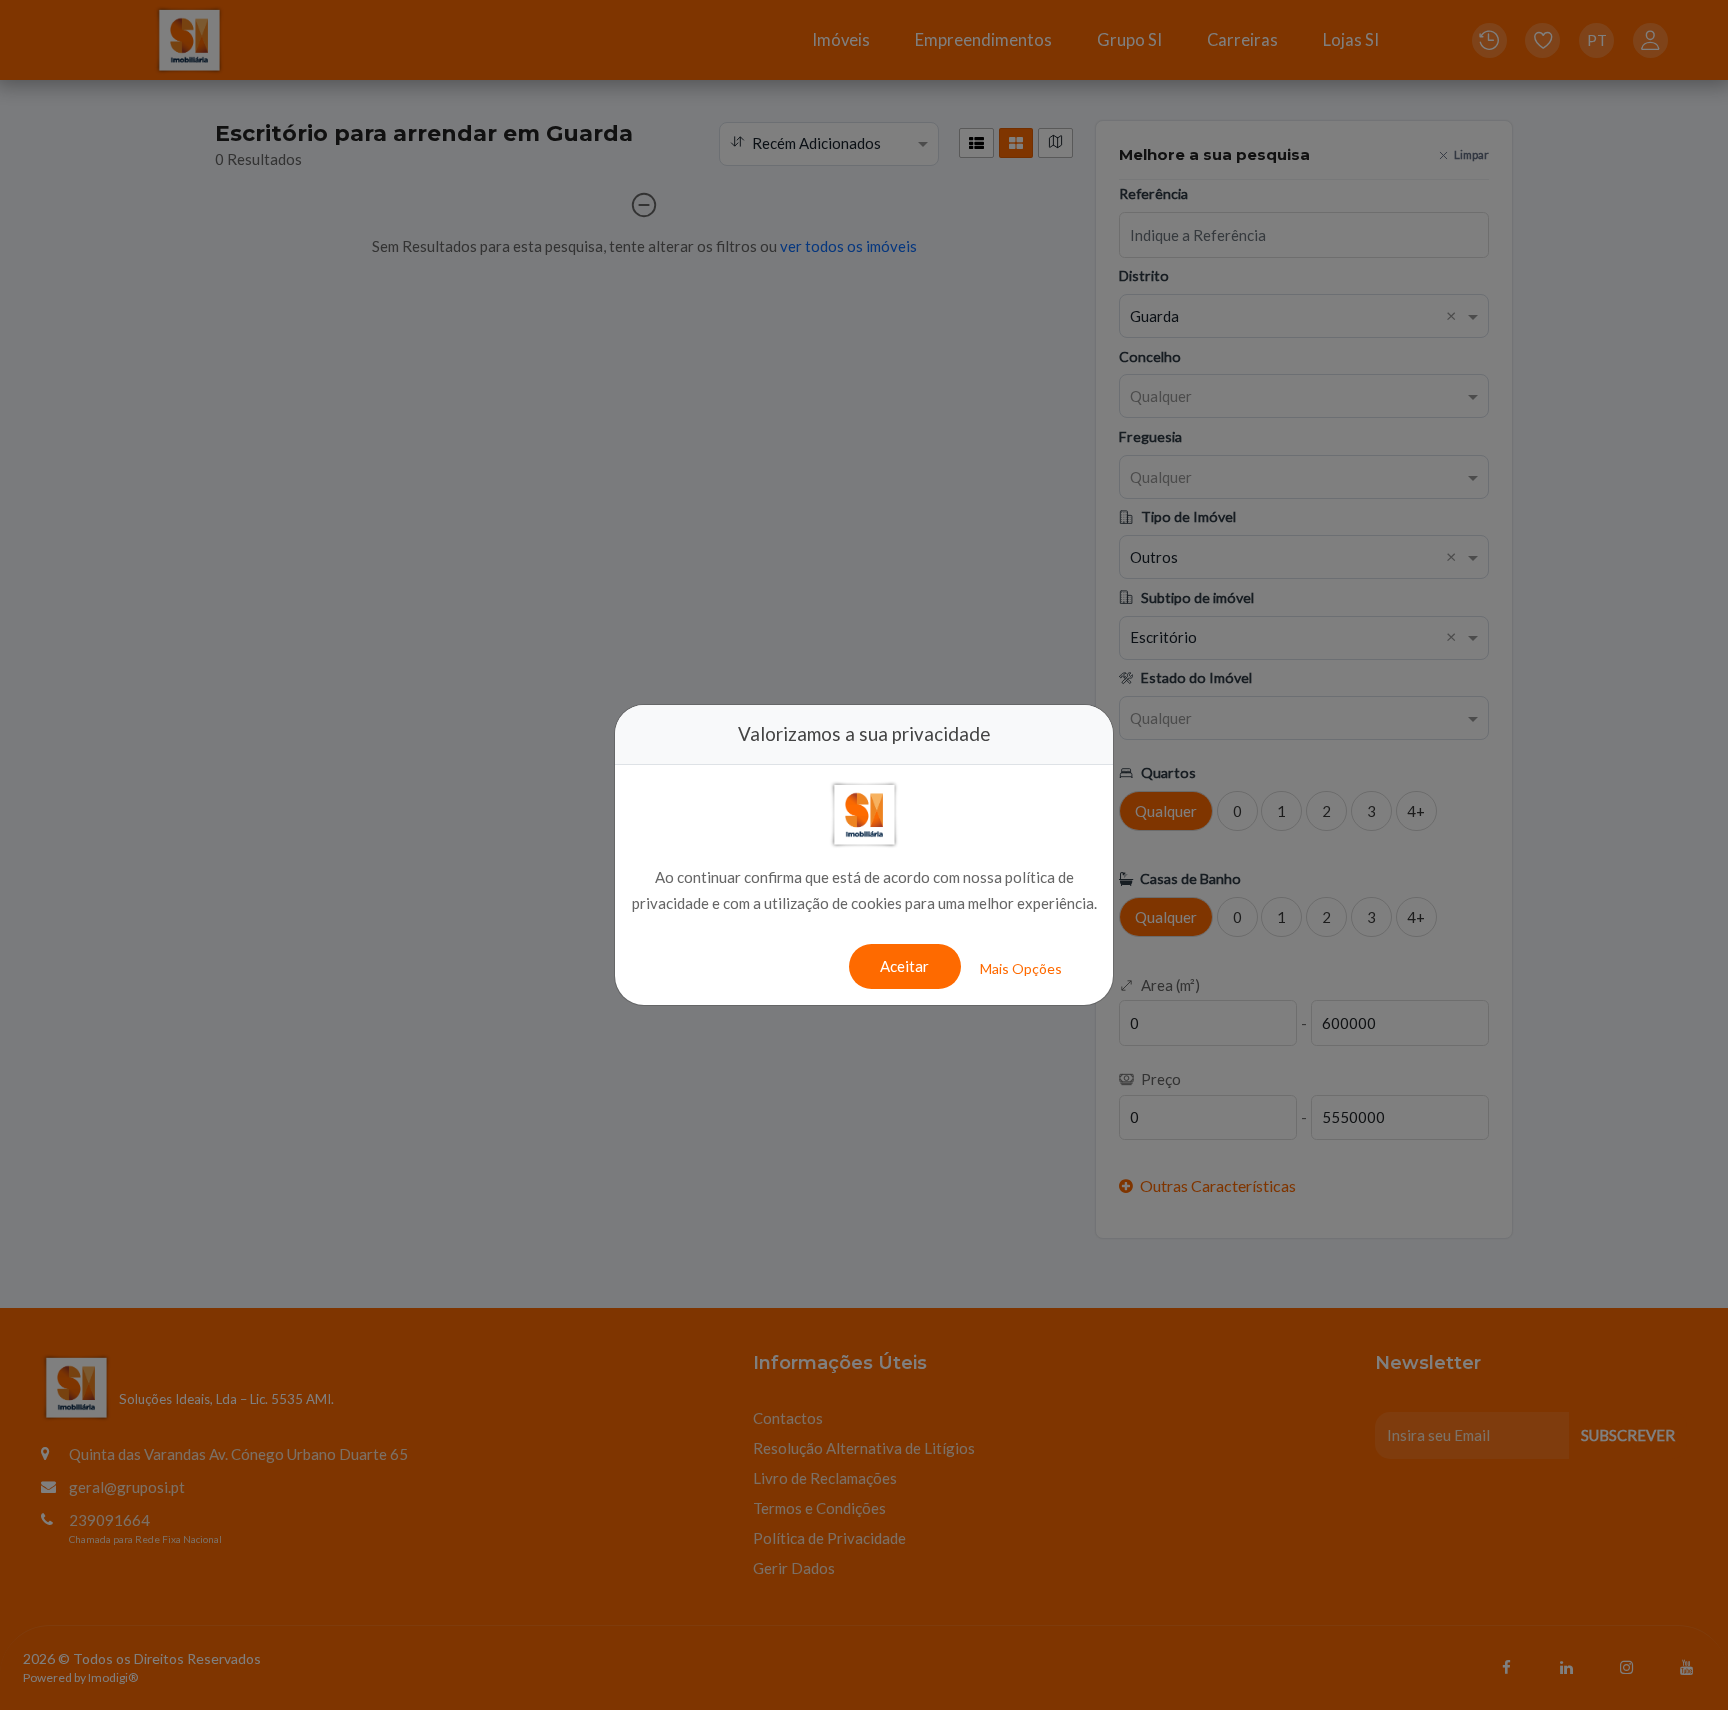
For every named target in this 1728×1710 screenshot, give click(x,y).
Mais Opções (1021, 968)
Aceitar (904, 966)
